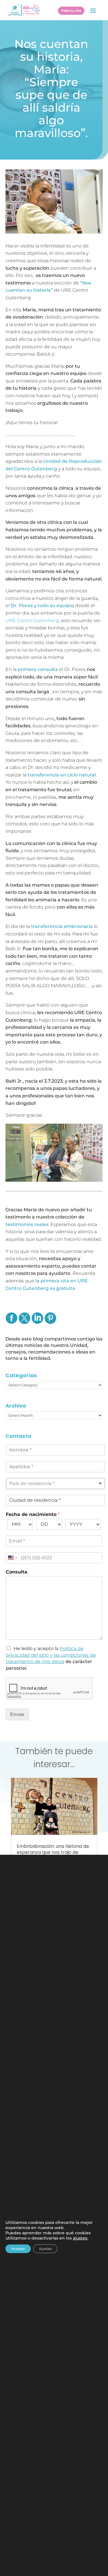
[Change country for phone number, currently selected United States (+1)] (12, 1558)
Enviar (17, 1714)
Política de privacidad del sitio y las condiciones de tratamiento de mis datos (51, 1655)
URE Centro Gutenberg (32, 621)
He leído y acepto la (51, 1655)
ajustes (80, 2238)
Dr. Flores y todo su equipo (41, 605)
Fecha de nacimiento (33, 1514)
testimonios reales (27, 1224)
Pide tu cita (71, 11)
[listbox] (56, 1484)
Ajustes (45, 2248)
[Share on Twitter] (24, 1322)
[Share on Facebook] (11, 1322)
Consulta (17, 1572)
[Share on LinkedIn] (37, 1322)
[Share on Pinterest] (50, 1322)
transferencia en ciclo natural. (62, 775)
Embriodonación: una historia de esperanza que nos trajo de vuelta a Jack (53, 1852)
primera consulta (37, 669)
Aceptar (18, 2248)
